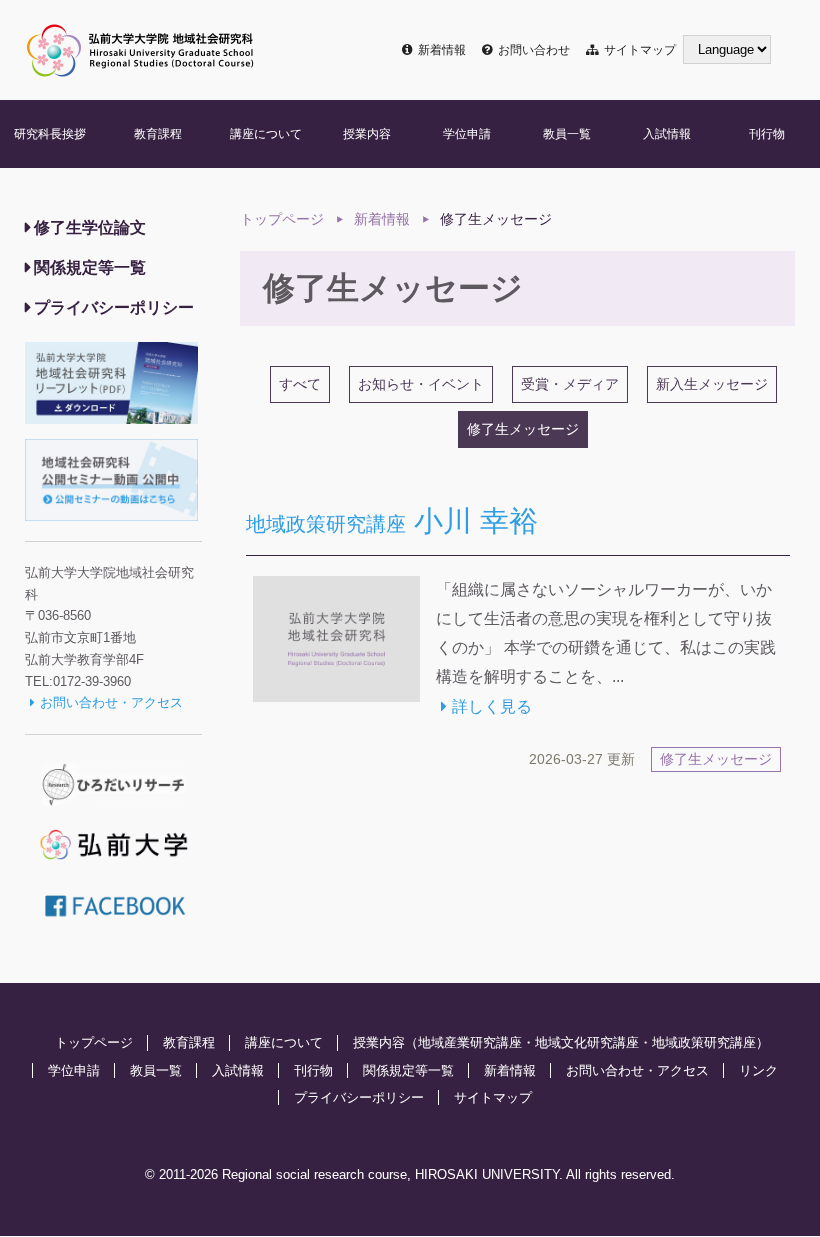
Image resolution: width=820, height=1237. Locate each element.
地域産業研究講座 (470, 1042)
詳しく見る (492, 706)
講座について (266, 134)
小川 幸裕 (392, 521)
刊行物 (767, 134)
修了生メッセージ (716, 759)
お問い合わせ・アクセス (111, 702)
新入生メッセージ (712, 384)
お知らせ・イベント (421, 384)
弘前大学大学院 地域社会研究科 (140, 50)
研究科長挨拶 (50, 134)
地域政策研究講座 (704, 1042)
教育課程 (158, 134)
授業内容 (367, 134)
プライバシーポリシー (114, 307)
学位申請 (467, 134)
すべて (300, 384)
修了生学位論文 (90, 227)
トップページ (282, 219)
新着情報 (441, 50)
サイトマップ (639, 50)
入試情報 (667, 134)
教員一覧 (567, 134)
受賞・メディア (570, 384)
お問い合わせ (533, 50)
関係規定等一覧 (90, 267)
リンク (758, 1070)
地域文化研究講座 (587, 1042)
